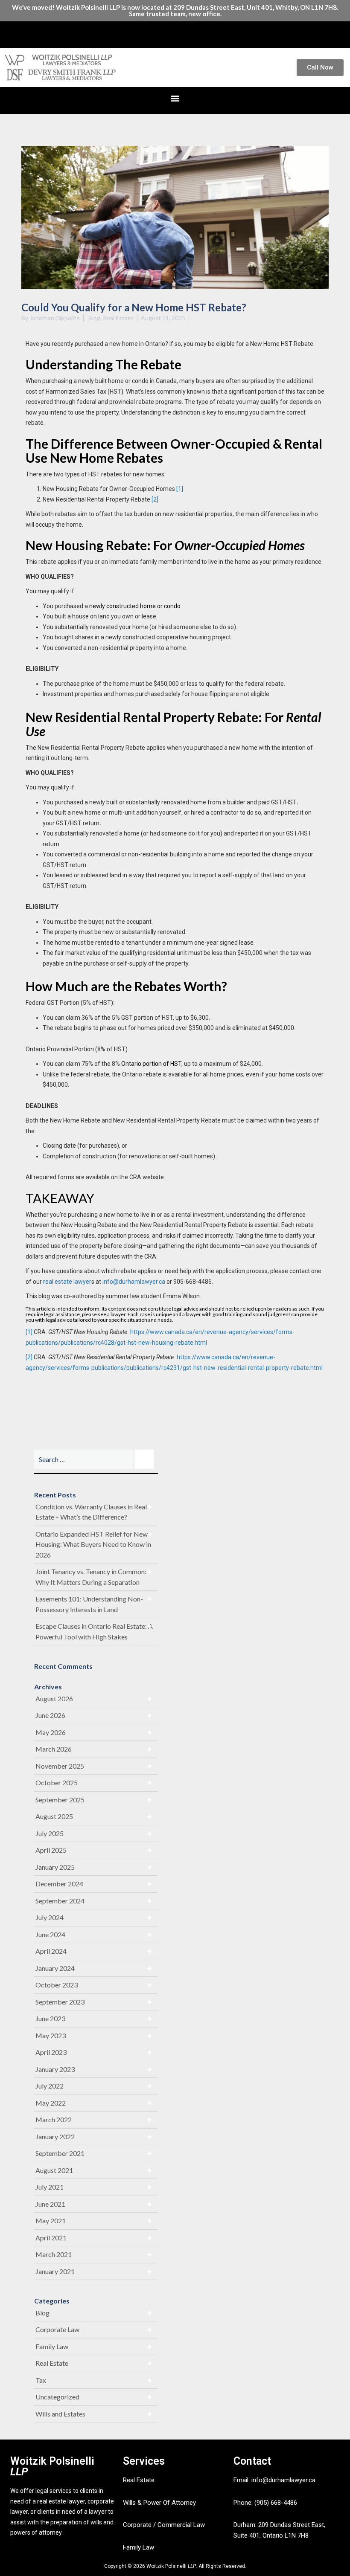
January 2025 (55, 1867)
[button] (175, 33)
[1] (180, 489)
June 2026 (50, 1715)
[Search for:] (96, 1459)
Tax (41, 2380)
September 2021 (60, 2153)
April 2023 (51, 2052)
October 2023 (57, 1985)
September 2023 (60, 2002)
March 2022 (54, 2119)
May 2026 (51, 1732)
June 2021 (50, 2204)
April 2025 (51, 1850)
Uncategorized (57, 2397)
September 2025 (60, 1800)
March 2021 (54, 2254)
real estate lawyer (67, 1282)
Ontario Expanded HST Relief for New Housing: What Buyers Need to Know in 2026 (93, 1544)
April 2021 (51, 2238)
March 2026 (54, 1749)
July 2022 (50, 2086)
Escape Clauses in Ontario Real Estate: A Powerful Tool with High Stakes (94, 1631)
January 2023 (55, 2069)
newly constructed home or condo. (136, 606)
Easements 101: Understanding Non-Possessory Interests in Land (89, 1604)
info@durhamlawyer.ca (134, 1282)
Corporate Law (57, 2329)
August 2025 (54, 1816)
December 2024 (59, 1884)
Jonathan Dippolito (55, 318)
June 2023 (50, 2018)
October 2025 (57, 1783)
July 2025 (50, 1833)
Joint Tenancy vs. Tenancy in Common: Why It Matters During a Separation (91, 1577)
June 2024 (50, 1934)
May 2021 (51, 2221)
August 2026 (54, 1698)
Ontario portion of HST (151, 1064)
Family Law (52, 2346)
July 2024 (50, 1917)
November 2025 (60, 1766)
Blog (94, 318)
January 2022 (55, 2137)
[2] (155, 499)
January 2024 (55, 1968)
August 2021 (54, 2170)
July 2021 (50, 2187)
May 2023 (51, 2035)
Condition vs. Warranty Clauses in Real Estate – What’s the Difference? (91, 1512)
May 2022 (51, 2103)
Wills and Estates (60, 2414)
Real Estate (118, 318)
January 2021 (55, 2271)
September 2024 (60, 1901)
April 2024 (51, 1951)
